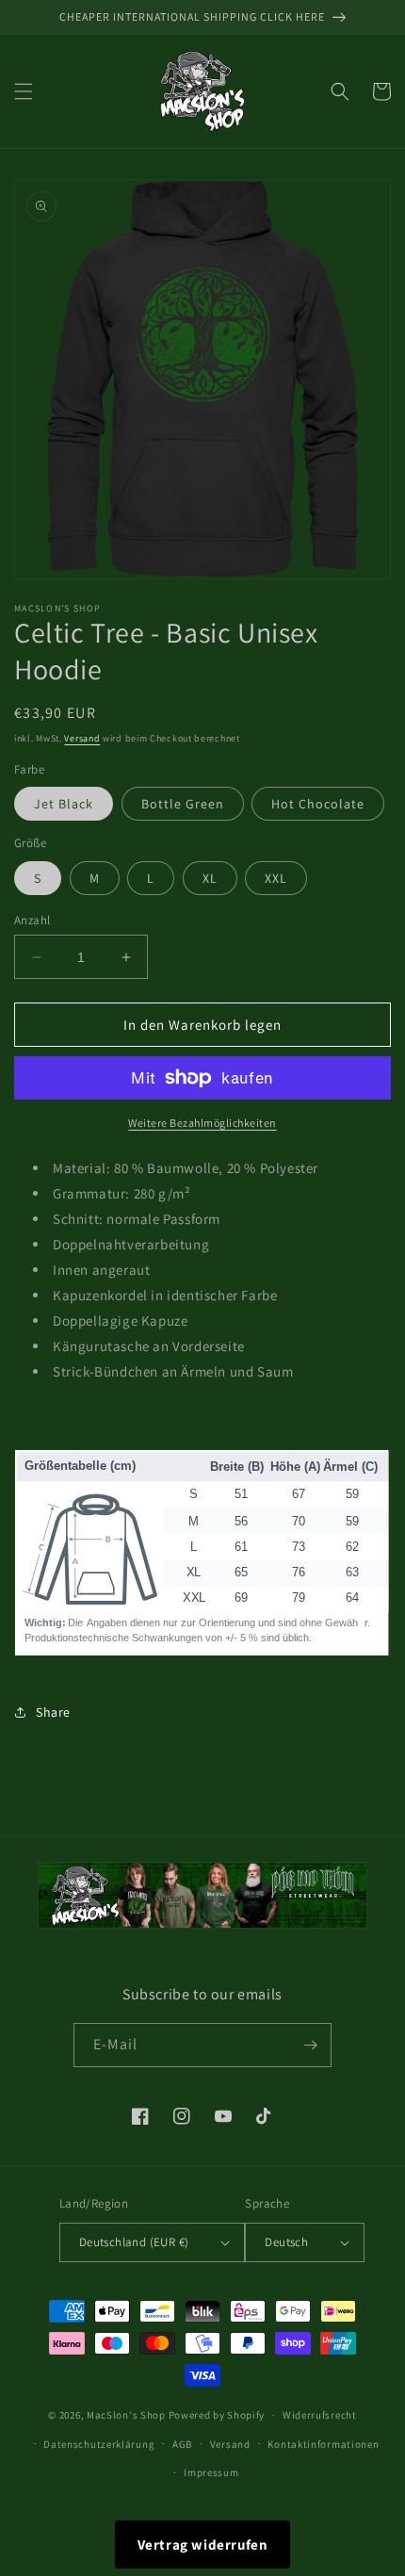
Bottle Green (183, 804)
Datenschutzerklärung (99, 2444)
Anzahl (32, 920)
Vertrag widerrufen (203, 2544)
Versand (82, 738)
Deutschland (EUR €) (134, 2242)
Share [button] (53, 1712)
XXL (276, 878)
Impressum (211, 2472)
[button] (24, 91)
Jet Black (64, 804)
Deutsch (286, 2242)
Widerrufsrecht (320, 2415)
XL (210, 878)
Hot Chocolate (318, 804)
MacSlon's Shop (126, 2415)
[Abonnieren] (310, 2045)
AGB (182, 2444)
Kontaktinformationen (323, 2444)
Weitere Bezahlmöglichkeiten (202, 1123)
